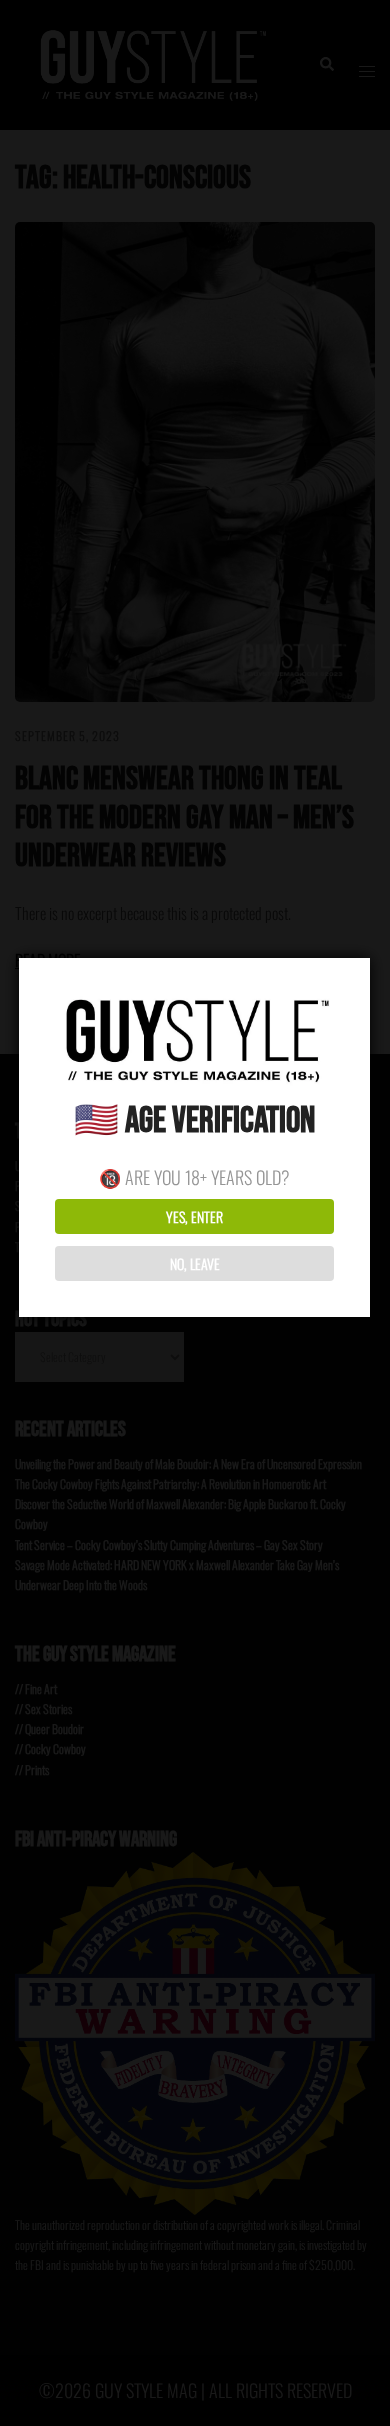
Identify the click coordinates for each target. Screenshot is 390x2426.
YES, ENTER (194, 1216)
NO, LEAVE (195, 1263)
